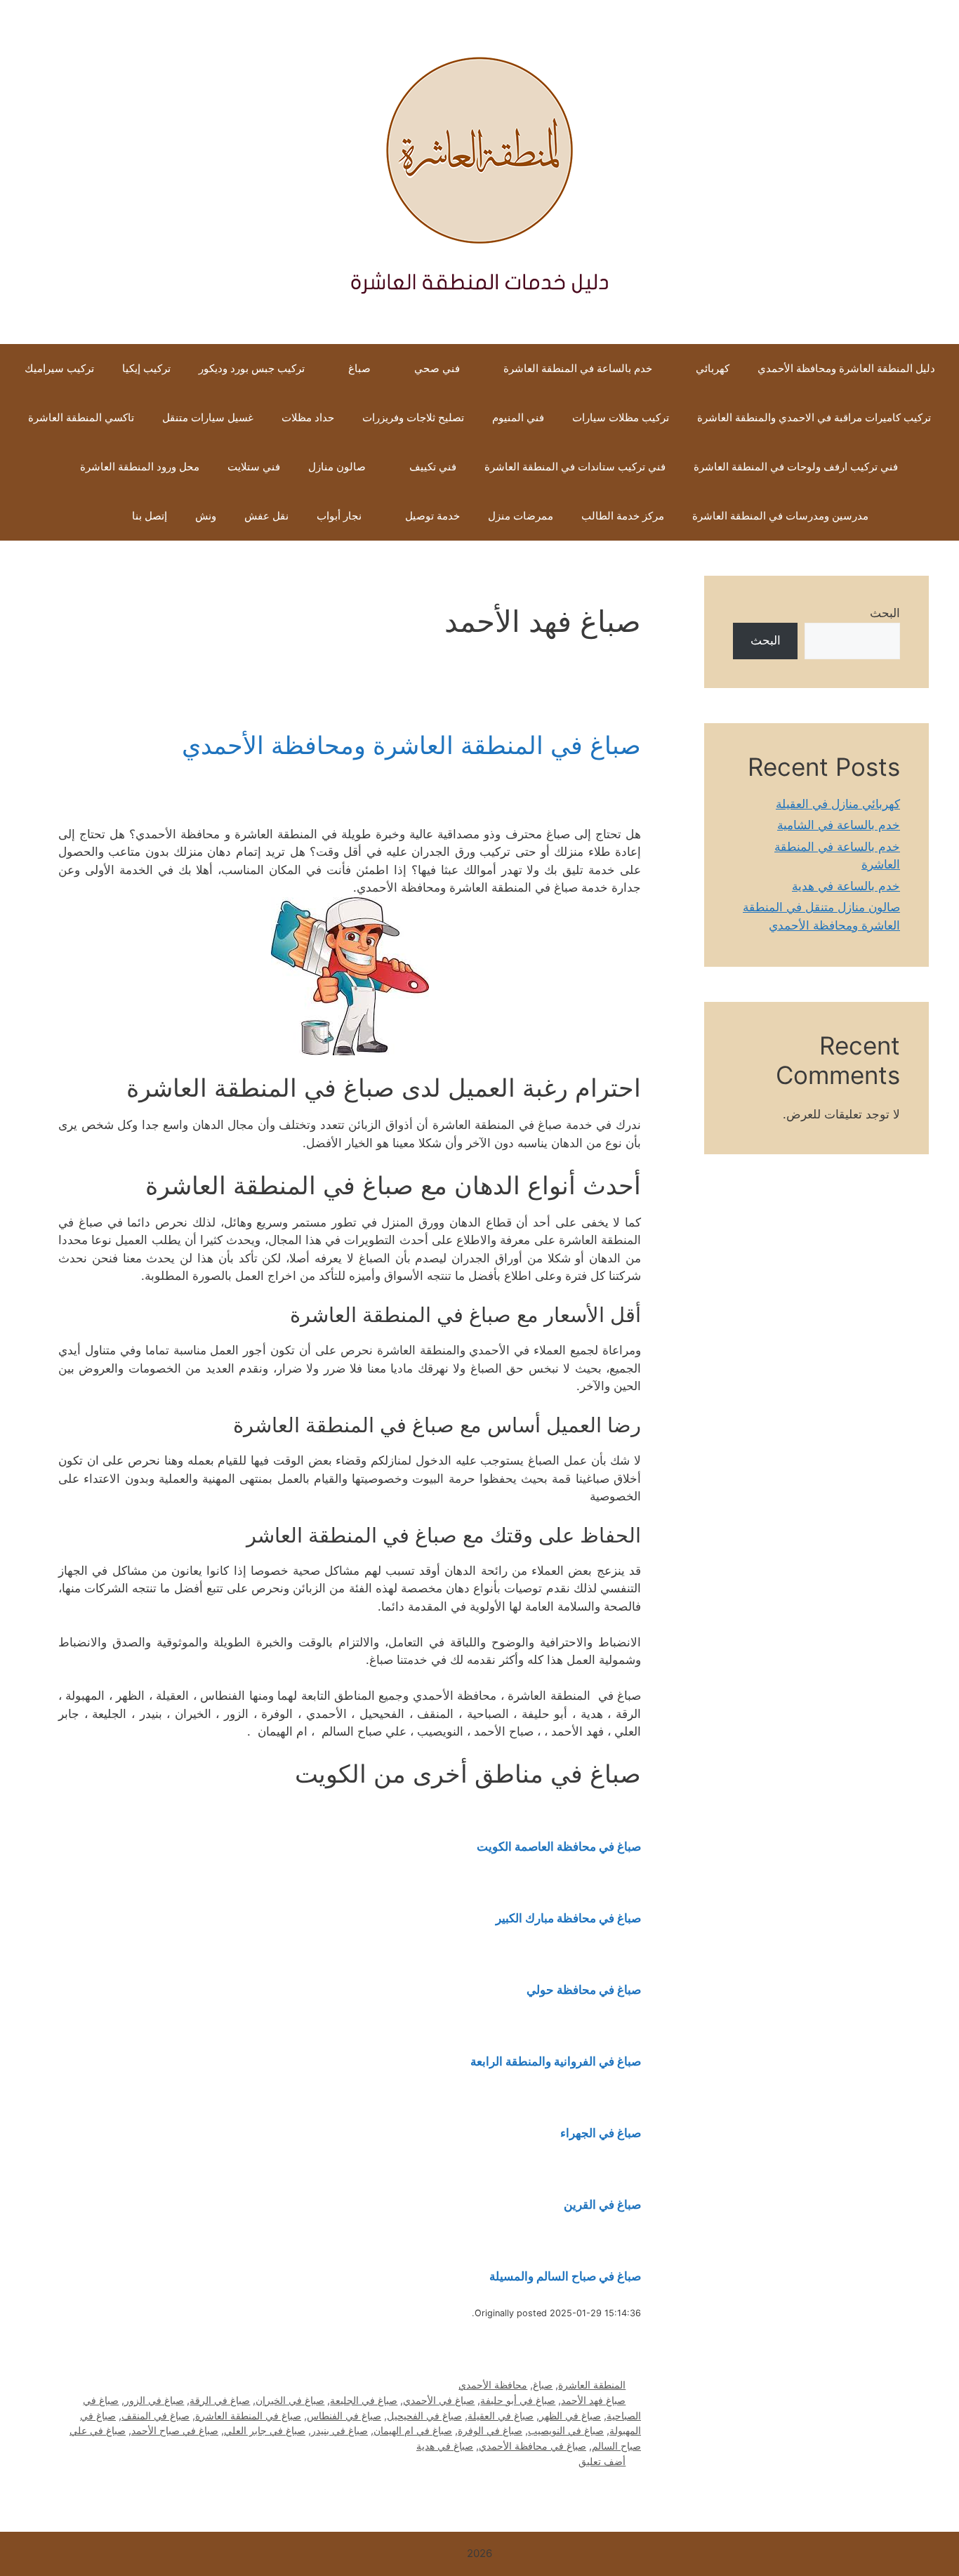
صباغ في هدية (445, 2446)
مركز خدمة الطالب (623, 516)
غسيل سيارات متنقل (208, 417)
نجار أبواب (339, 516)
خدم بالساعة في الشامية (839, 825)
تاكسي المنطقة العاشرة (81, 417)
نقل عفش (266, 516)
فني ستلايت (254, 467)
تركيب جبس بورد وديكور (252, 368)
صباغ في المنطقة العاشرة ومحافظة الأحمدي (411, 745)
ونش (206, 516)
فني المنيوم (518, 417)
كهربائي (713, 368)
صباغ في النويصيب (566, 2430)
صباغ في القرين (602, 2205)
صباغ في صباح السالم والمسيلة (565, 2276)
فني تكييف (433, 467)
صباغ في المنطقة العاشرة (248, 2416)
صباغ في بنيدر (339, 2430)
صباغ (359, 368)
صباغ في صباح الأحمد (175, 2430)
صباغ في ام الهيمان (413, 2430)
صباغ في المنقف (156, 2416)
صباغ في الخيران (290, 2400)
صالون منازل (337, 467)
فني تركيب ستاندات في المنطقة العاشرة (575, 467)
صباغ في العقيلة (501, 2416)
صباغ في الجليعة (364, 2400)
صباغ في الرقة (220, 2400)
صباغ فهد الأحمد (593, 2400)
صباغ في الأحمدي (439, 2400)
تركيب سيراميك (59, 368)
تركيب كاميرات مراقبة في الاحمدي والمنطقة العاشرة (814, 417)
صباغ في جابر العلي (265, 2430)
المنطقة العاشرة (592, 2385)
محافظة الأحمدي (493, 2385)
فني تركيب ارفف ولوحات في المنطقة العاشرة (796, 467)
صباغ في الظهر (570, 2416)
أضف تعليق (602, 2461)
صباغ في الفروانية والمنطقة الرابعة (556, 2061)
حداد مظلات (308, 417)
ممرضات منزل (521, 516)
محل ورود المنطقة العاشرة (138, 467)
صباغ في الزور (154, 2400)
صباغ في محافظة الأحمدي (533, 2446)
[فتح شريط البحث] (97, 516)
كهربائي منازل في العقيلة (838, 804)
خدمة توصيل (432, 516)
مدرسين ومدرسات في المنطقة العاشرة (780, 516)
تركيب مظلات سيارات (621, 417)
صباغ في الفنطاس (344, 2416)
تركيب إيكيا (146, 368)
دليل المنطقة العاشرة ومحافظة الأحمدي (846, 368)
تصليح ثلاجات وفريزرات (413, 417)
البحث (885, 613)
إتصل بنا (150, 516)
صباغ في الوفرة (490, 2430)
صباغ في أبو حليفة (518, 2400)
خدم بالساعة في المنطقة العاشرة (578, 368)
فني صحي (437, 368)
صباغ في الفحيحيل (424, 2416)
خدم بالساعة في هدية (846, 886)
